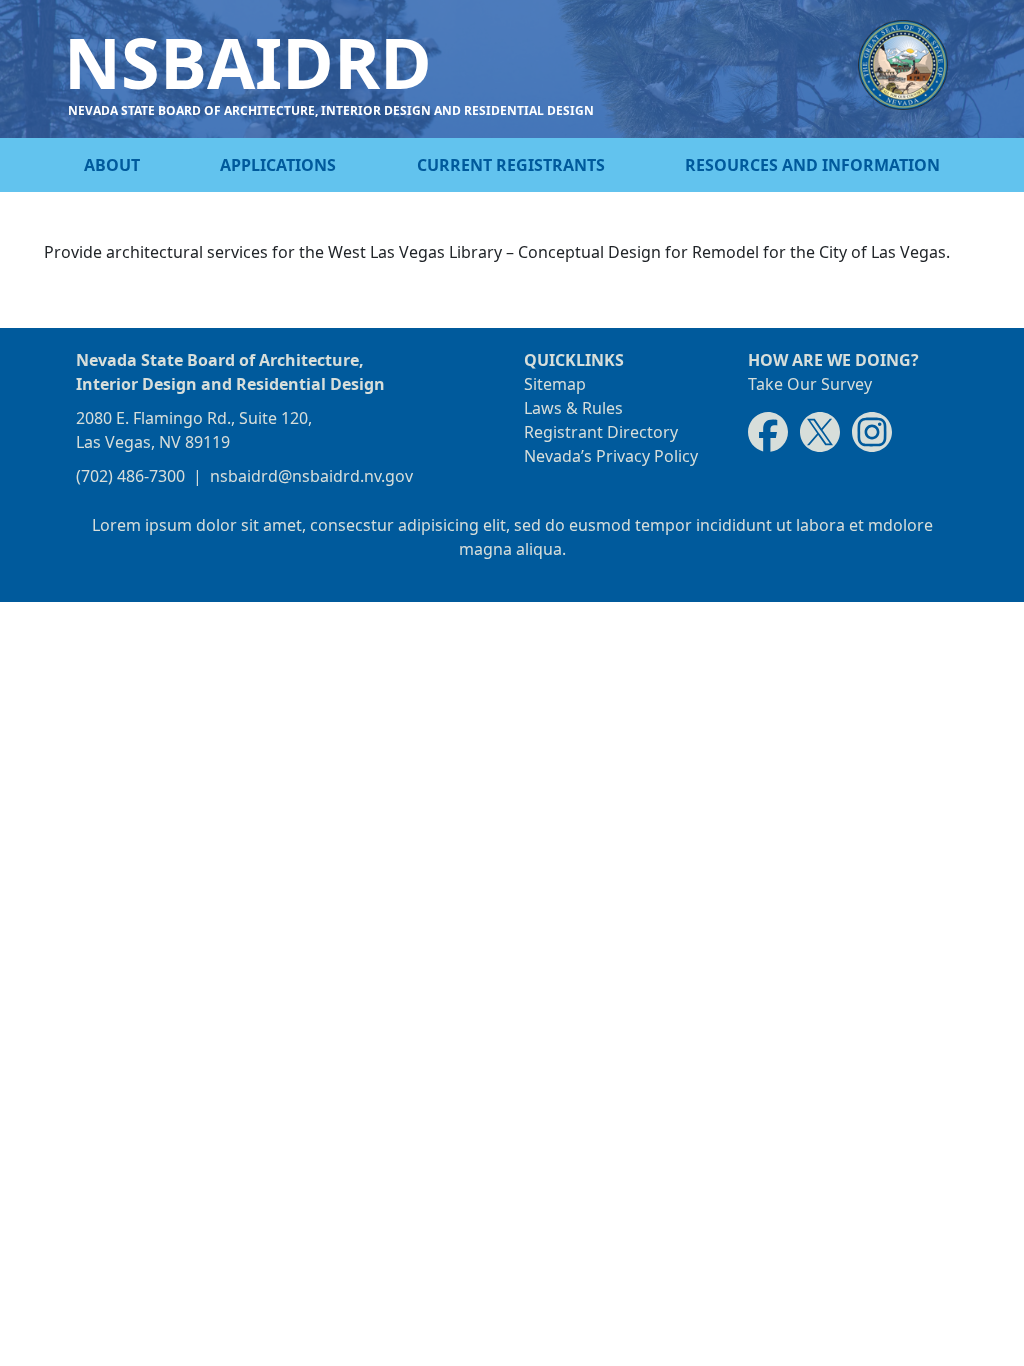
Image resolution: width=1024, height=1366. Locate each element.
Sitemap (555, 384)
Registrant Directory (601, 432)
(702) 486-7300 (130, 476)
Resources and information (812, 165)
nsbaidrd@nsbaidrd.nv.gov (311, 476)
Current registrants (511, 165)
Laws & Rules (573, 408)
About (112, 165)
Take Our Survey (810, 384)
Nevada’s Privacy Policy (611, 456)
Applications (278, 165)
